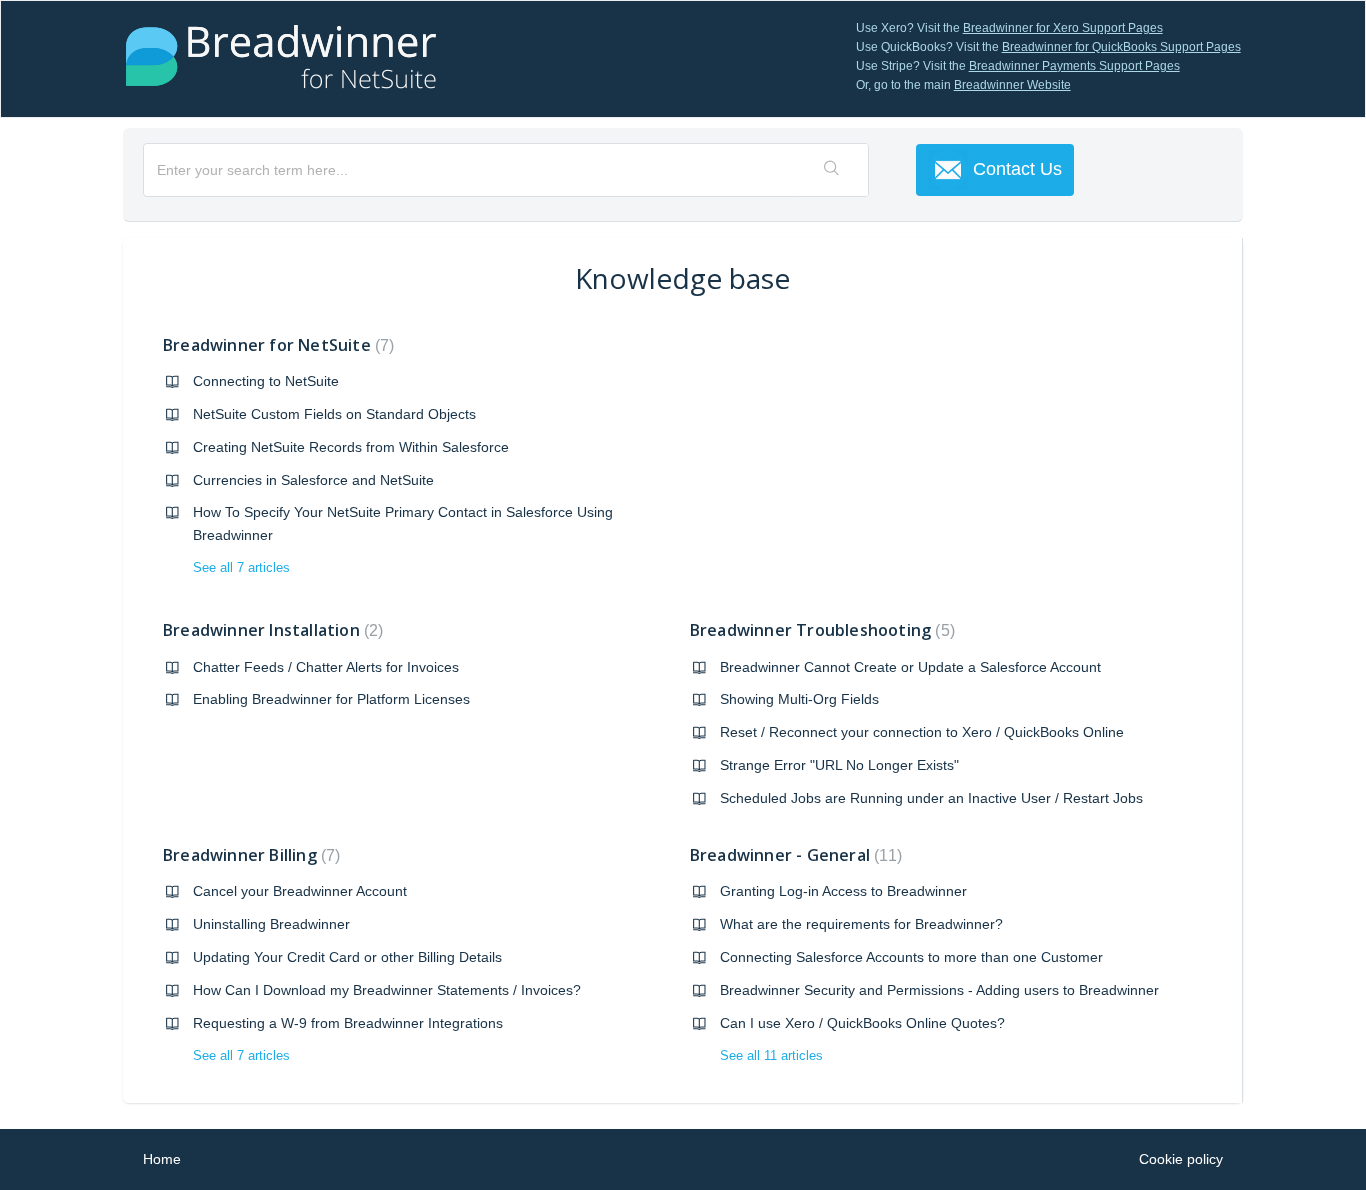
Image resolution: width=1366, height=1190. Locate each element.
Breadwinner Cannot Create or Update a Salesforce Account (910, 667)
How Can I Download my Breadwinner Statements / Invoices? (387, 990)
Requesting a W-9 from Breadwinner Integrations (348, 1023)
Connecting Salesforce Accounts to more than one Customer (911, 957)
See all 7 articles (241, 567)
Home (162, 1159)
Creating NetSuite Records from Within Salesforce (351, 447)
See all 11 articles (771, 1055)
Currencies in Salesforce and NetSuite (313, 480)
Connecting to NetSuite (266, 381)
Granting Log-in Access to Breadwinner (843, 891)
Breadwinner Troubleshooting (820, 630)
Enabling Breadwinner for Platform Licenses (331, 699)
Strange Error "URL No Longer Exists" (839, 765)
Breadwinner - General (793, 855)
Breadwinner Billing (249, 855)
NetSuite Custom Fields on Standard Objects (334, 414)
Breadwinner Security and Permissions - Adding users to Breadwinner (939, 990)
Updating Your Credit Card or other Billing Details (347, 957)
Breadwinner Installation (270, 630)
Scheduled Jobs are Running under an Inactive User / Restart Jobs (931, 798)
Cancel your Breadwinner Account (300, 891)
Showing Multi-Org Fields (799, 699)
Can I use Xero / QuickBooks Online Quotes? (862, 1023)
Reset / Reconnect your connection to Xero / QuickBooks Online (922, 732)
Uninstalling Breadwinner (271, 924)
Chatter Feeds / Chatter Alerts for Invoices (326, 667)
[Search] (832, 170)
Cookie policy (1181, 1159)
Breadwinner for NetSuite (276, 345)
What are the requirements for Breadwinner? (861, 924)
